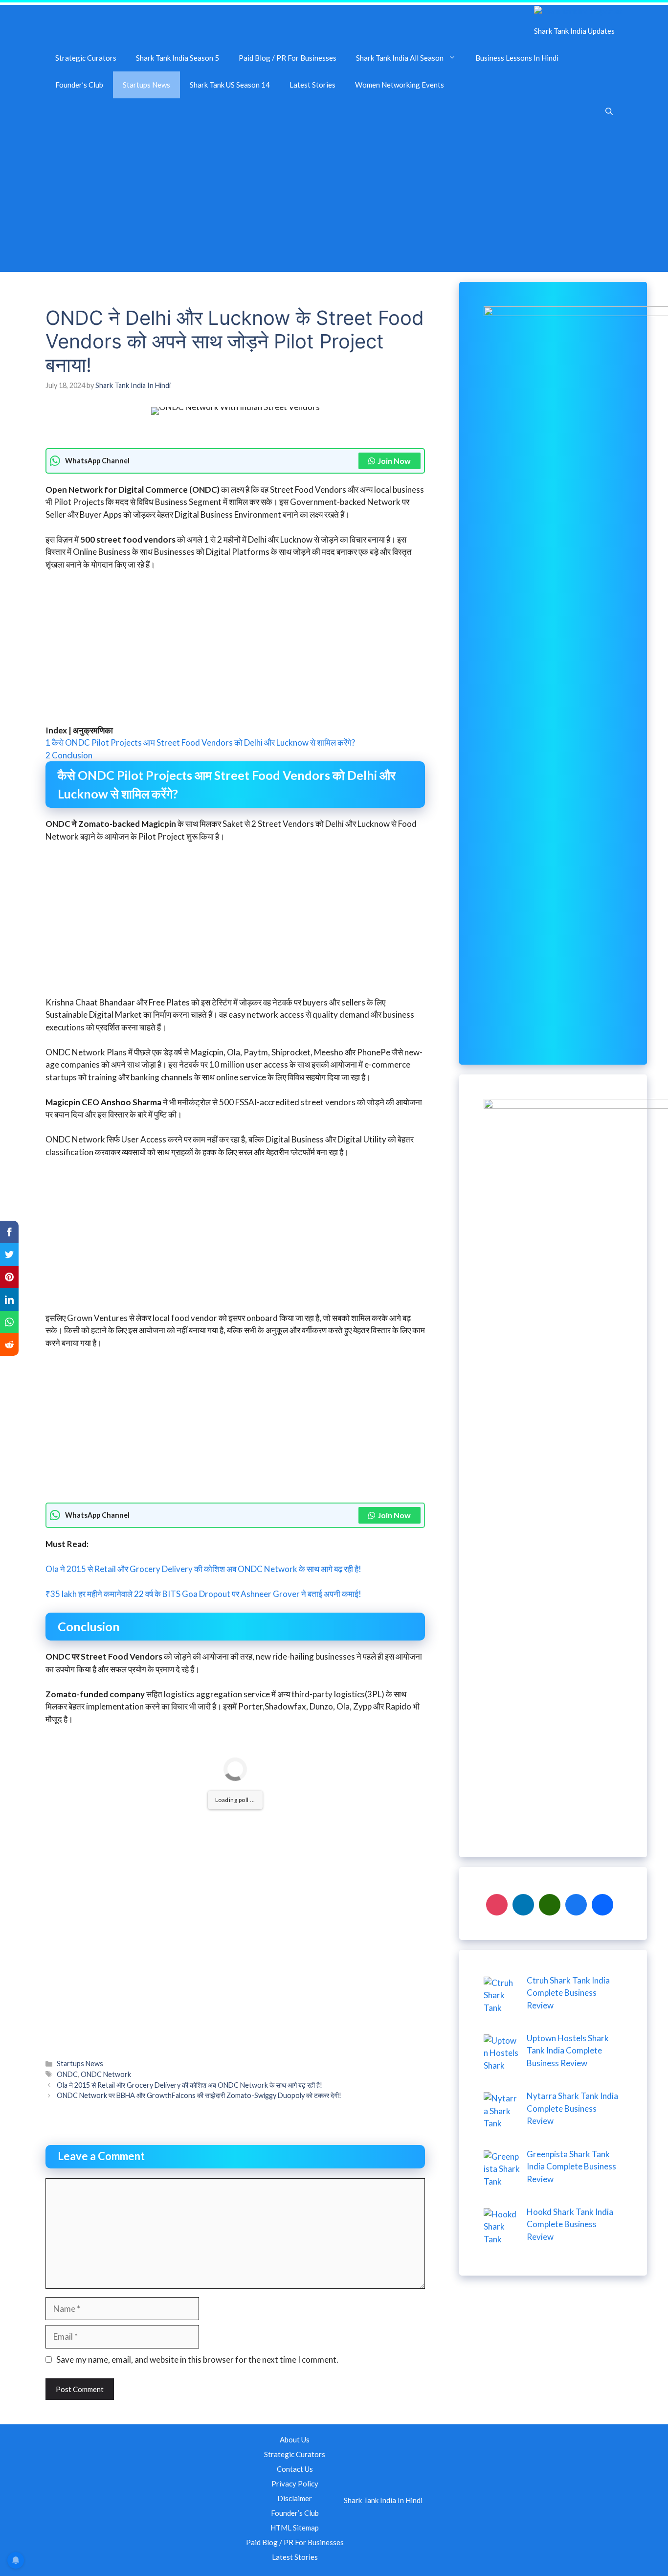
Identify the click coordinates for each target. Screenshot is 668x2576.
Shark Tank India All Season (400, 58)
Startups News (146, 85)
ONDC (67, 2074)
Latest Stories (312, 85)
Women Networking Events (400, 85)
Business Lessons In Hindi (517, 58)
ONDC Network (106, 2074)
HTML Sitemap (295, 2528)
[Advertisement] (334, 199)
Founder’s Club (79, 85)
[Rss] (576, 1904)
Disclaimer (295, 2498)
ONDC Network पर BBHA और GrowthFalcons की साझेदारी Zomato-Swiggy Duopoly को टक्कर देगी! (199, 2095)
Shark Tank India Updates (574, 31)
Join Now (394, 461)
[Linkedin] (523, 1904)
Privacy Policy (295, 2484)
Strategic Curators (86, 58)
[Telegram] (602, 1904)
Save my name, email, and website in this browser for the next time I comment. (197, 2359)
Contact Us (295, 2469)
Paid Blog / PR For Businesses (288, 58)
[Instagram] (497, 1904)
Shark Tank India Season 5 (178, 58)
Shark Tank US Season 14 (230, 85)
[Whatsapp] (550, 1904)
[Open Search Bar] (609, 112)
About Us (295, 2439)
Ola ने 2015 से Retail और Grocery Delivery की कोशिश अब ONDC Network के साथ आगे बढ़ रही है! (203, 1569)
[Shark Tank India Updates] (578, 11)
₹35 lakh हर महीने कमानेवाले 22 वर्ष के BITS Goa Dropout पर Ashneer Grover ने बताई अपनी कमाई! (203, 1594)
